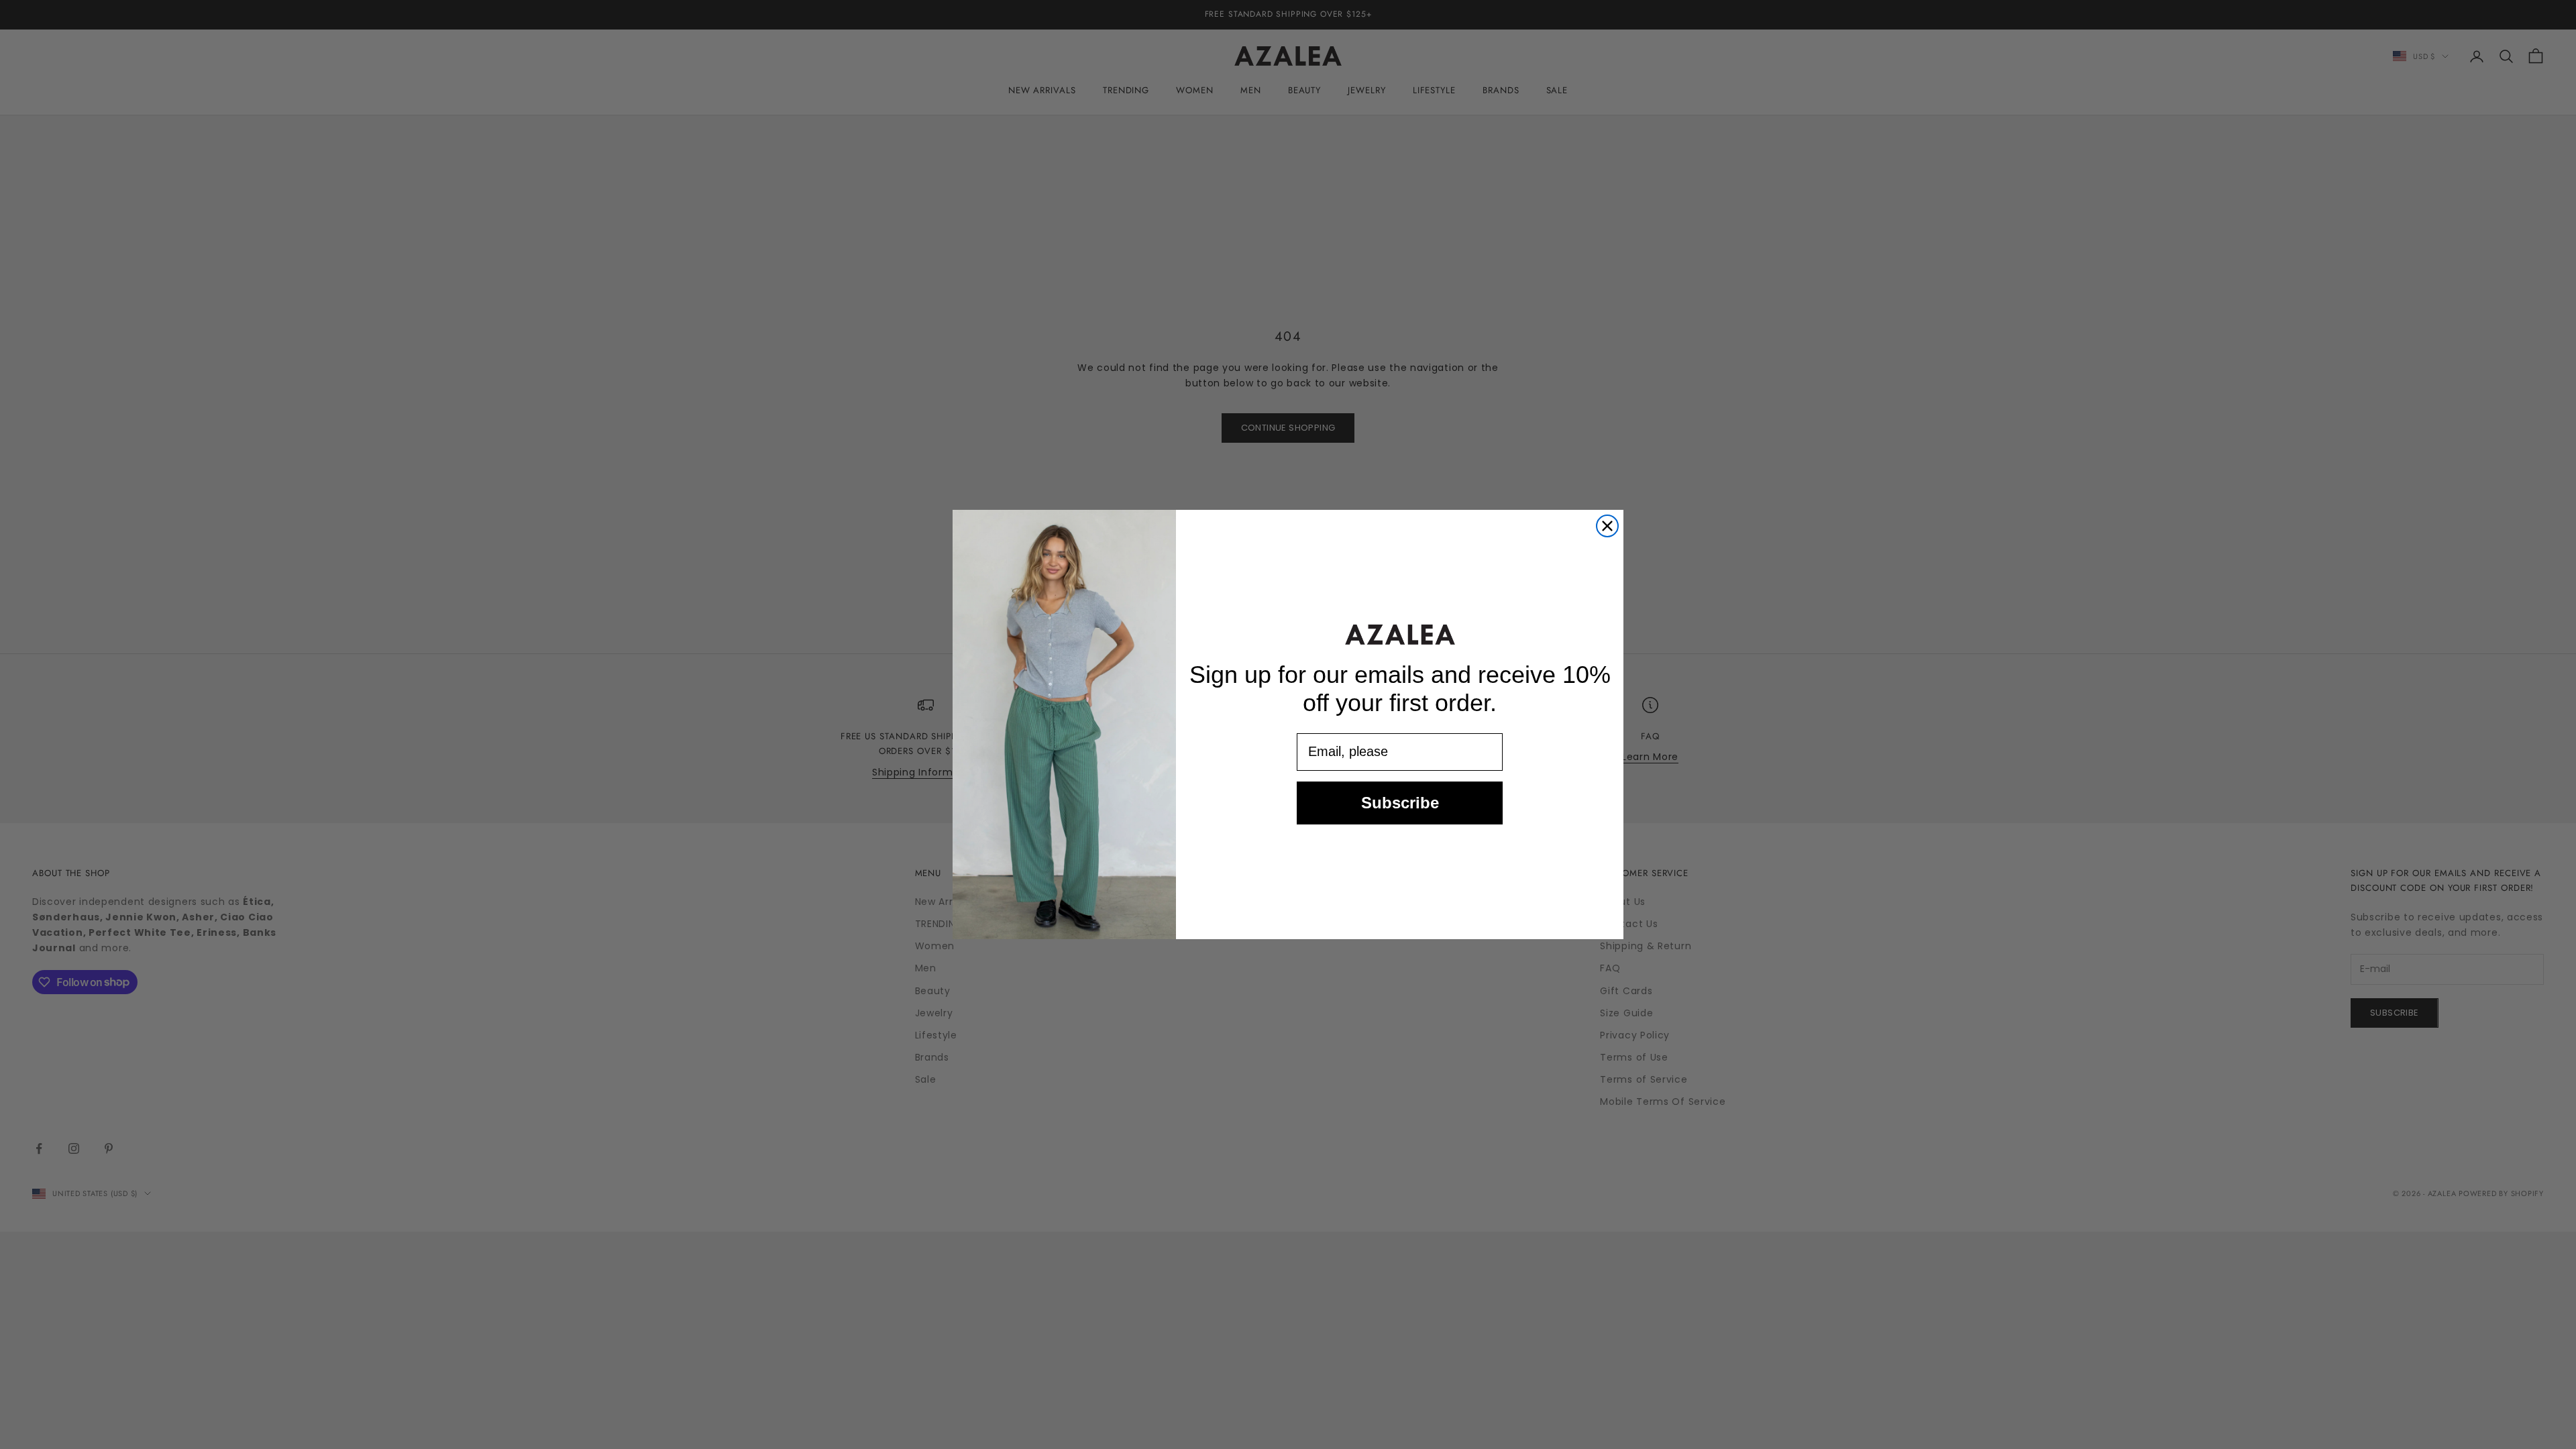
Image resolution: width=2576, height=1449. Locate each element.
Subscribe (1400, 803)
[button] (1400, 634)
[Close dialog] (1607, 526)
